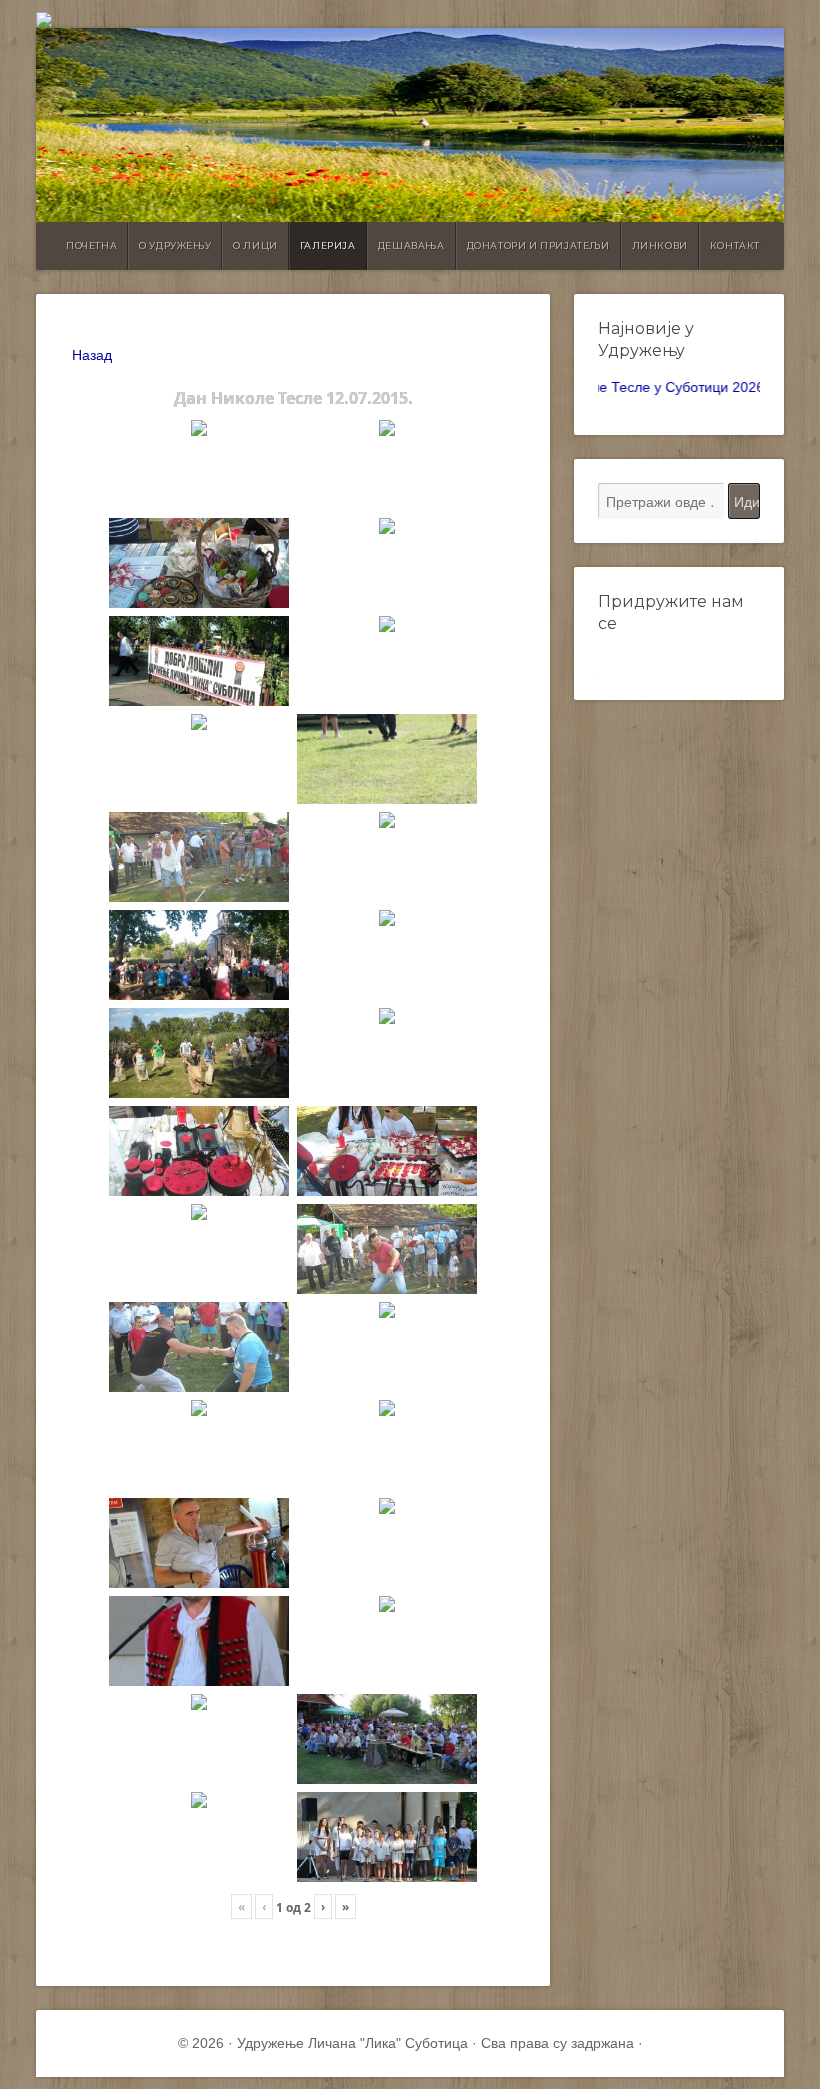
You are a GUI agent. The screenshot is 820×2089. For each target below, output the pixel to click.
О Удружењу (175, 245)
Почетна (91, 245)
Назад (92, 355)
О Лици (255, 245)
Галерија (328, 245)
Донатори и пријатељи (538, 245)
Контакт (735, 245)
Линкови (660, 245)
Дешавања (411, 245)
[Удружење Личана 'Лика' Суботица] (410, 20)
